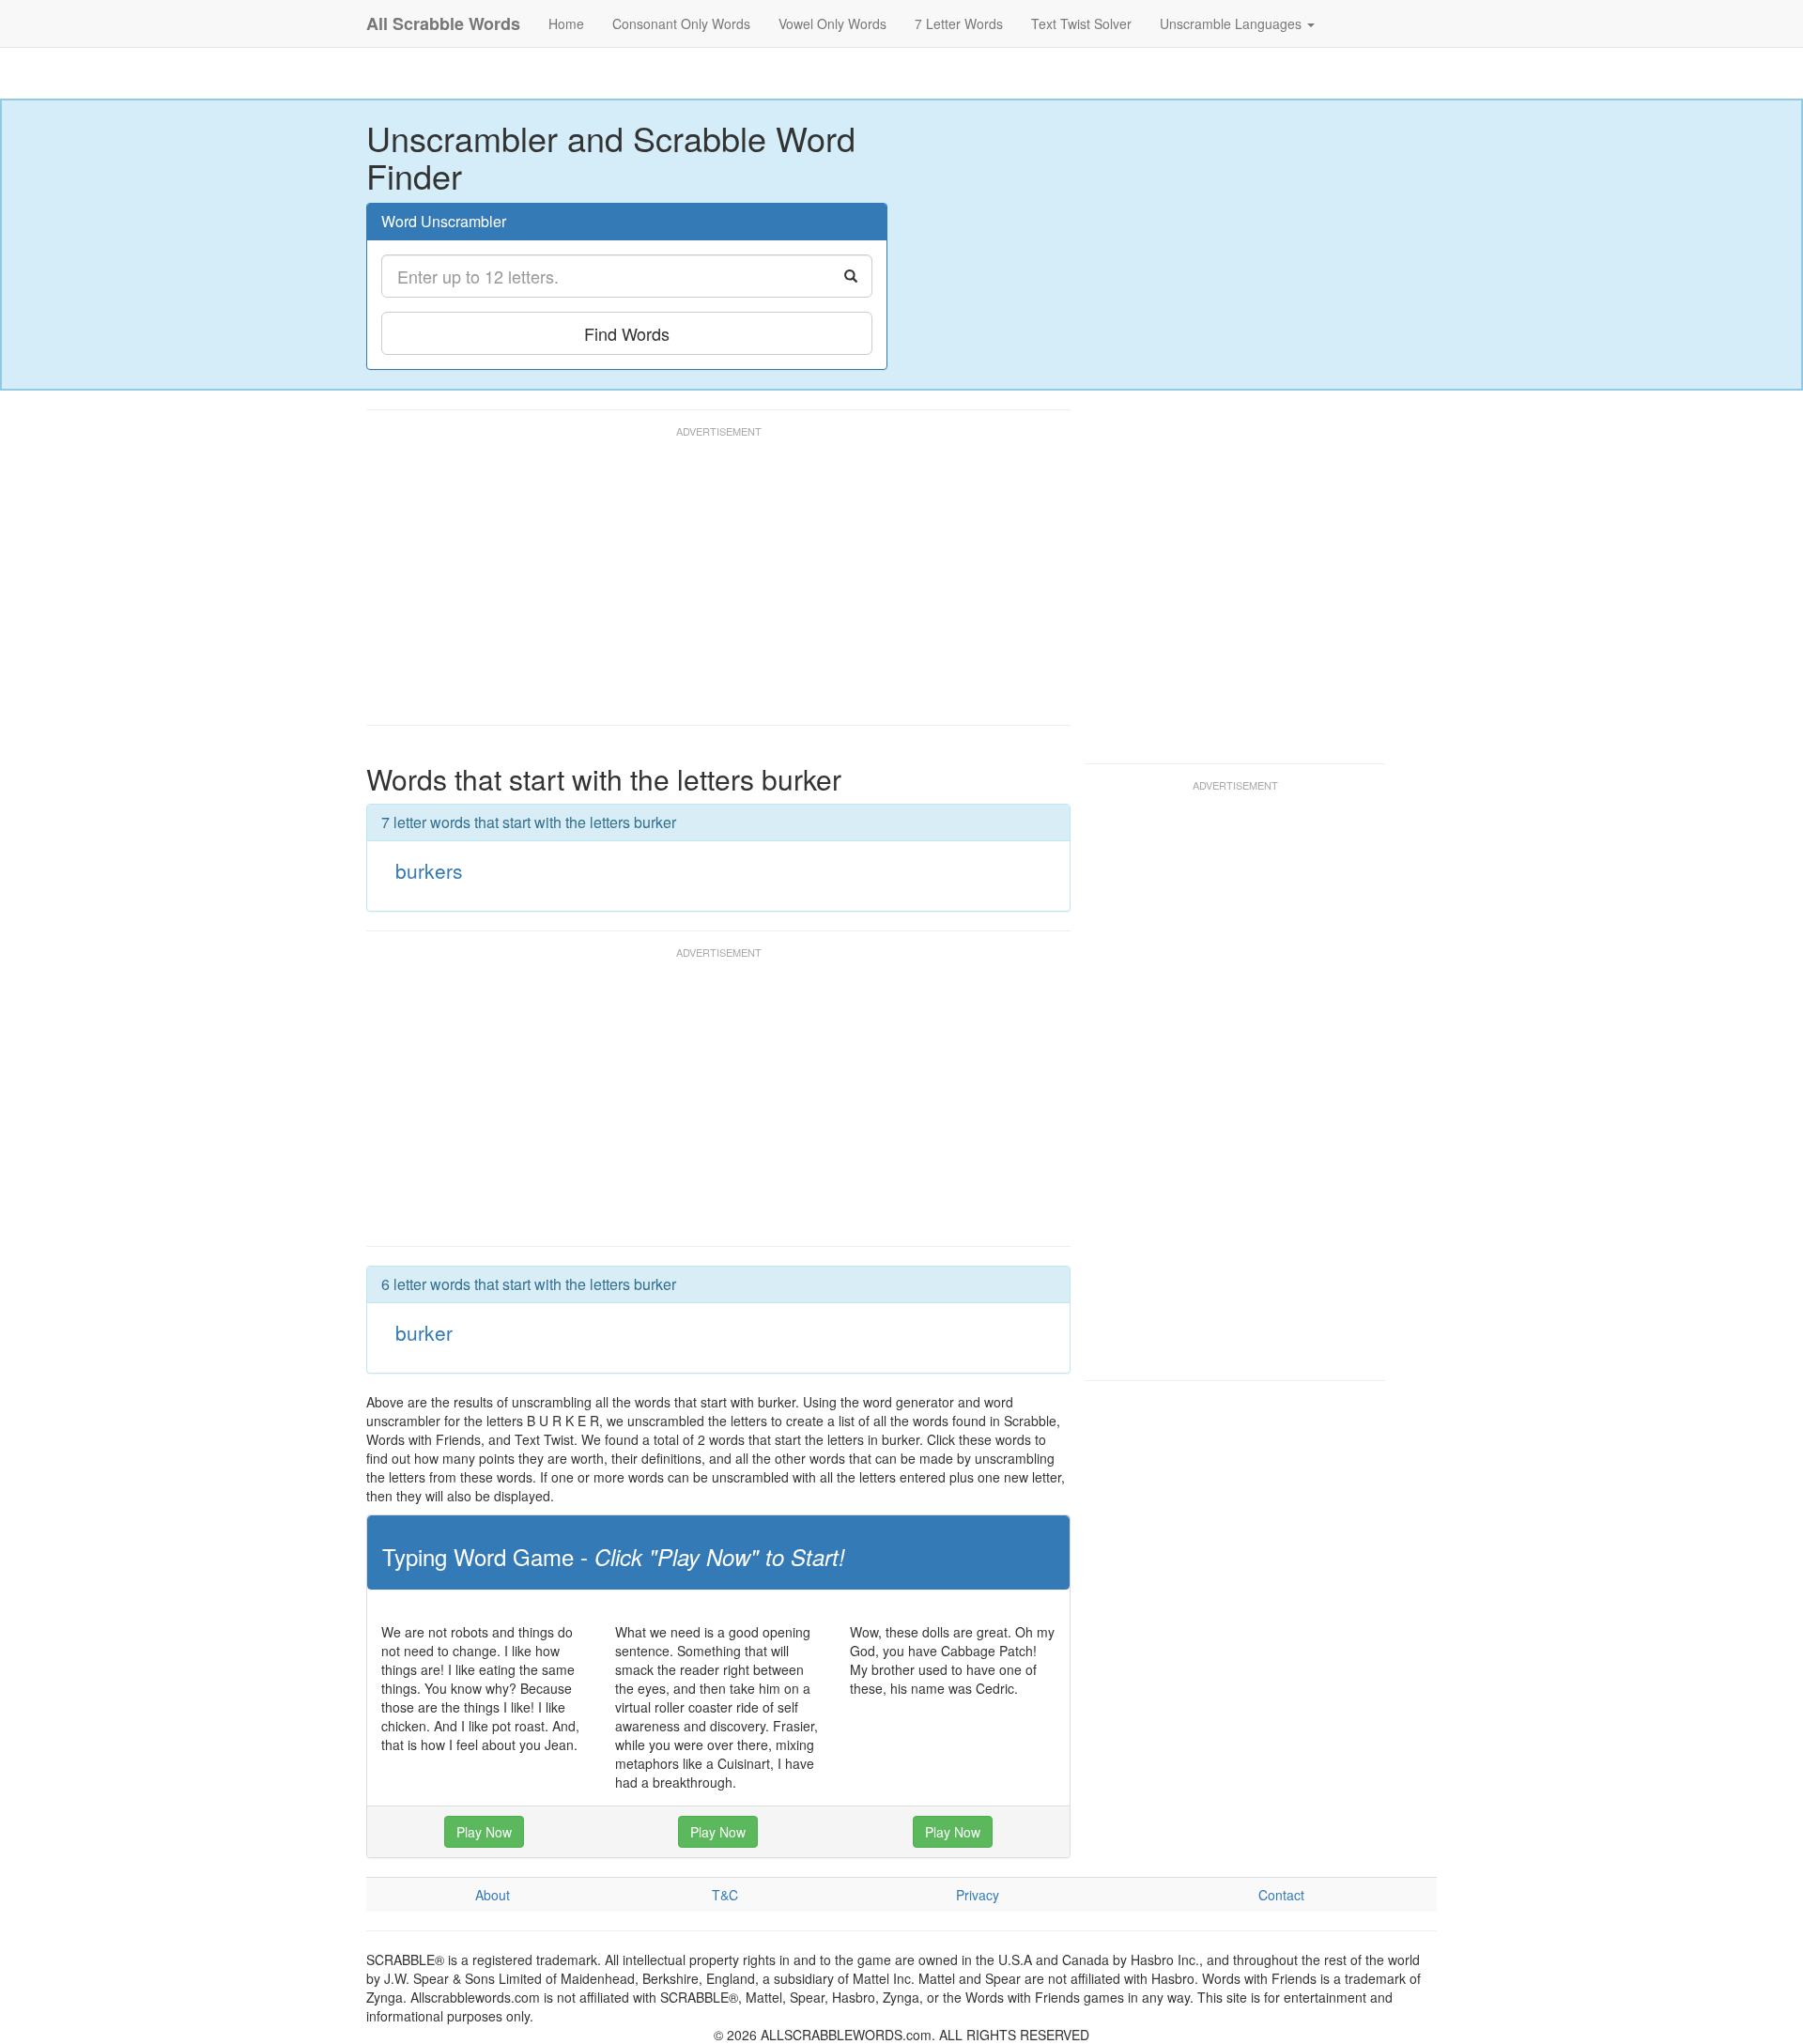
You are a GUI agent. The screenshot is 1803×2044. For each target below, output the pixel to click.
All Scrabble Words (443, 23)
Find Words (627, 333)
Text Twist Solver (1081, 23)
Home (566, 23)
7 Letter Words (959, 23)
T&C (725, 1895)
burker (424, 1332)
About (493, 1895)
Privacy (978, 1895)
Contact (1281, 1895)
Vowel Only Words (832, 23)
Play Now (484, 1832)
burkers (429, 870)
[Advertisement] (708, 584)
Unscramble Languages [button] (1233, 23)
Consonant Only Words (681, 23)
